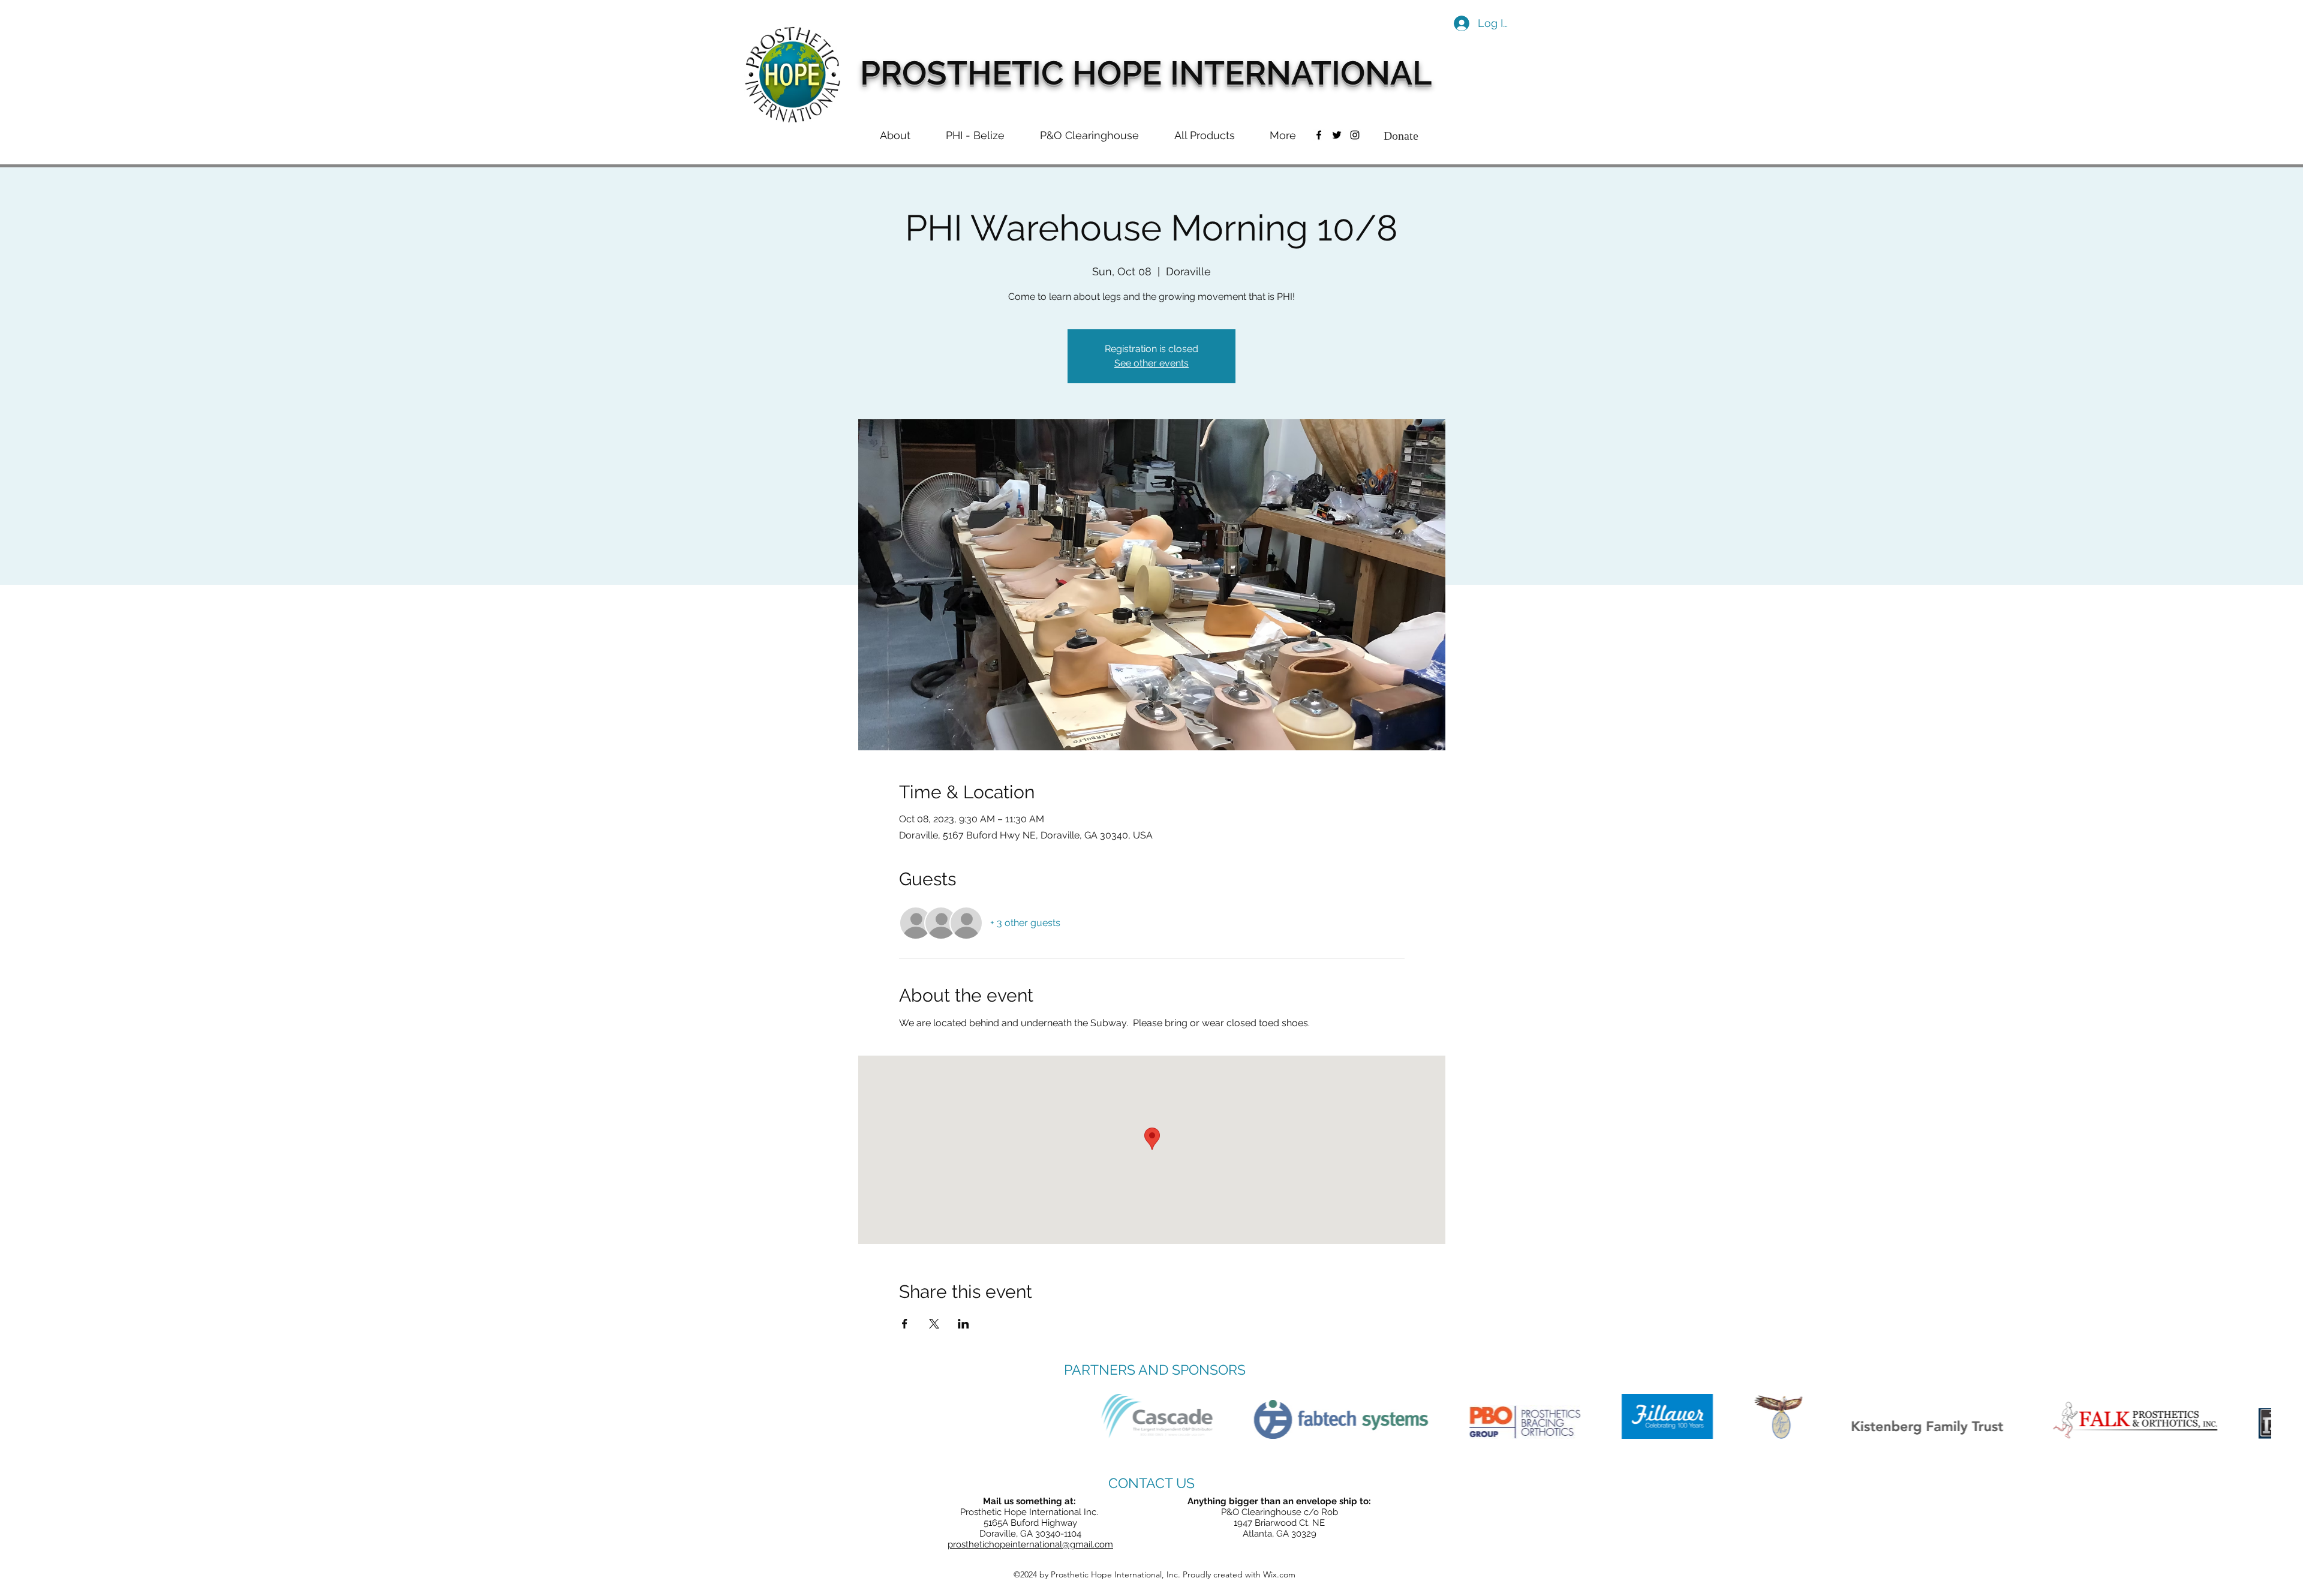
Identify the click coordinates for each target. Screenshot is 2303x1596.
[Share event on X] (934, 1324)
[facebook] (1319, 135)
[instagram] (1355, 135)
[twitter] (1337, 135)
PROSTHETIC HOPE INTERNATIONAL (1146, 73)
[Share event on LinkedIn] (963, 1324)
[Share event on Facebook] (905, 1324)
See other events (1151, 364)
